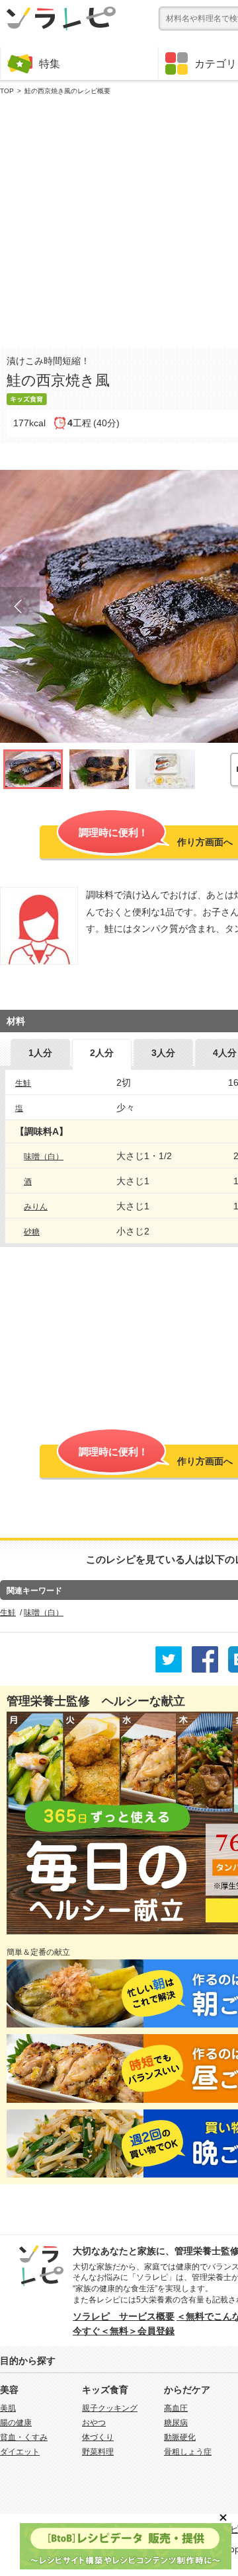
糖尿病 (176, 2423)
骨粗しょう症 (188, 2452)
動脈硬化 (180, 2437)
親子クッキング (110, 2408)
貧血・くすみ (24, 2437)
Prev (20, 607)
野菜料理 (98, 2452)
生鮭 (23, 1083)
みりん (36, 1207)
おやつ (94, 2423)
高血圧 (176, 2408)
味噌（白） (44, 1156)
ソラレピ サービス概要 (124, 2316)
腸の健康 (16, 2423)
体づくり (98, 2437)
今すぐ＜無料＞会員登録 (124, 2331)
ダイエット (20, 2452)
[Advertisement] (119, 219)
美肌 (8, 2408)
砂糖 (32, 1232)
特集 (50, 63)
